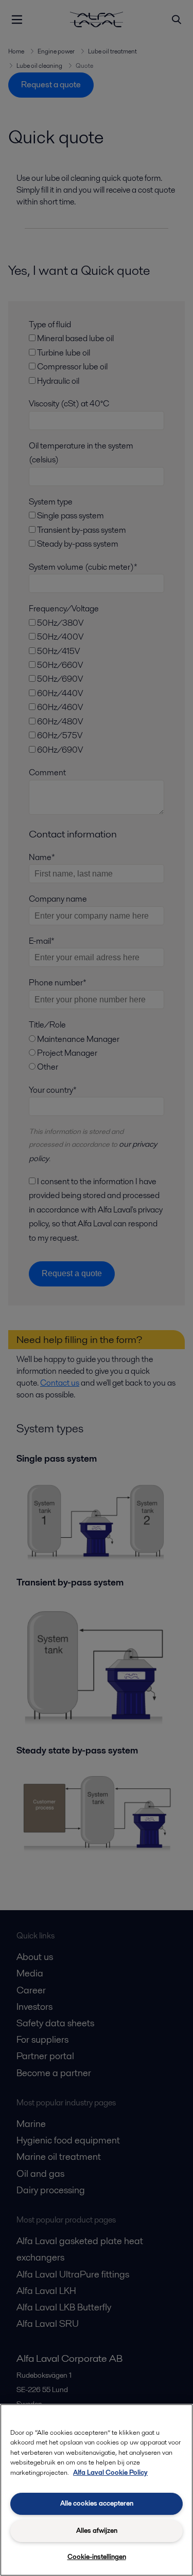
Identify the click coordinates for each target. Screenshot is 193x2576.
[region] (97, 2490)
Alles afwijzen (97, 2531)
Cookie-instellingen (97, 2557)
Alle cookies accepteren (97, 2503)
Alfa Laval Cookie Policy (110, 2472)
